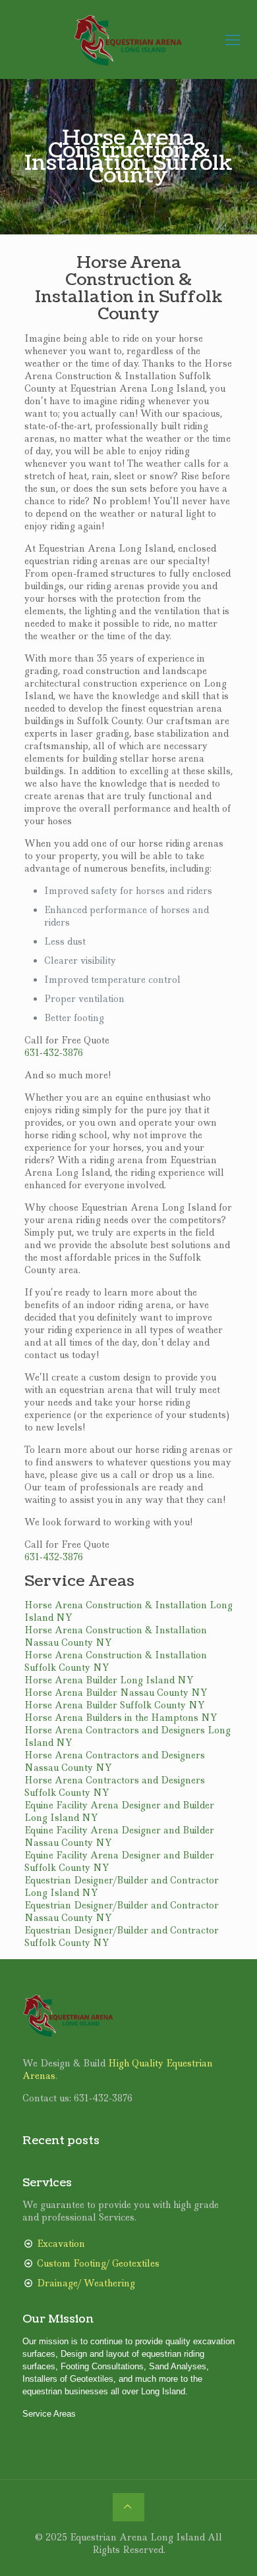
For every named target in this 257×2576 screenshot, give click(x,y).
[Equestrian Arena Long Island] (128, 39)
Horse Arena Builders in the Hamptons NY (121, 1718)
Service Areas (49, 2414)
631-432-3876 (54, 1053)
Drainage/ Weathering (86, 2283)
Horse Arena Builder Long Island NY (109, 1680)
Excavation (61, 2244)
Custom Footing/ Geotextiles (98, 2263)
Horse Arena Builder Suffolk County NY (115, 1705)
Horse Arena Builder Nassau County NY (116, 1693)
